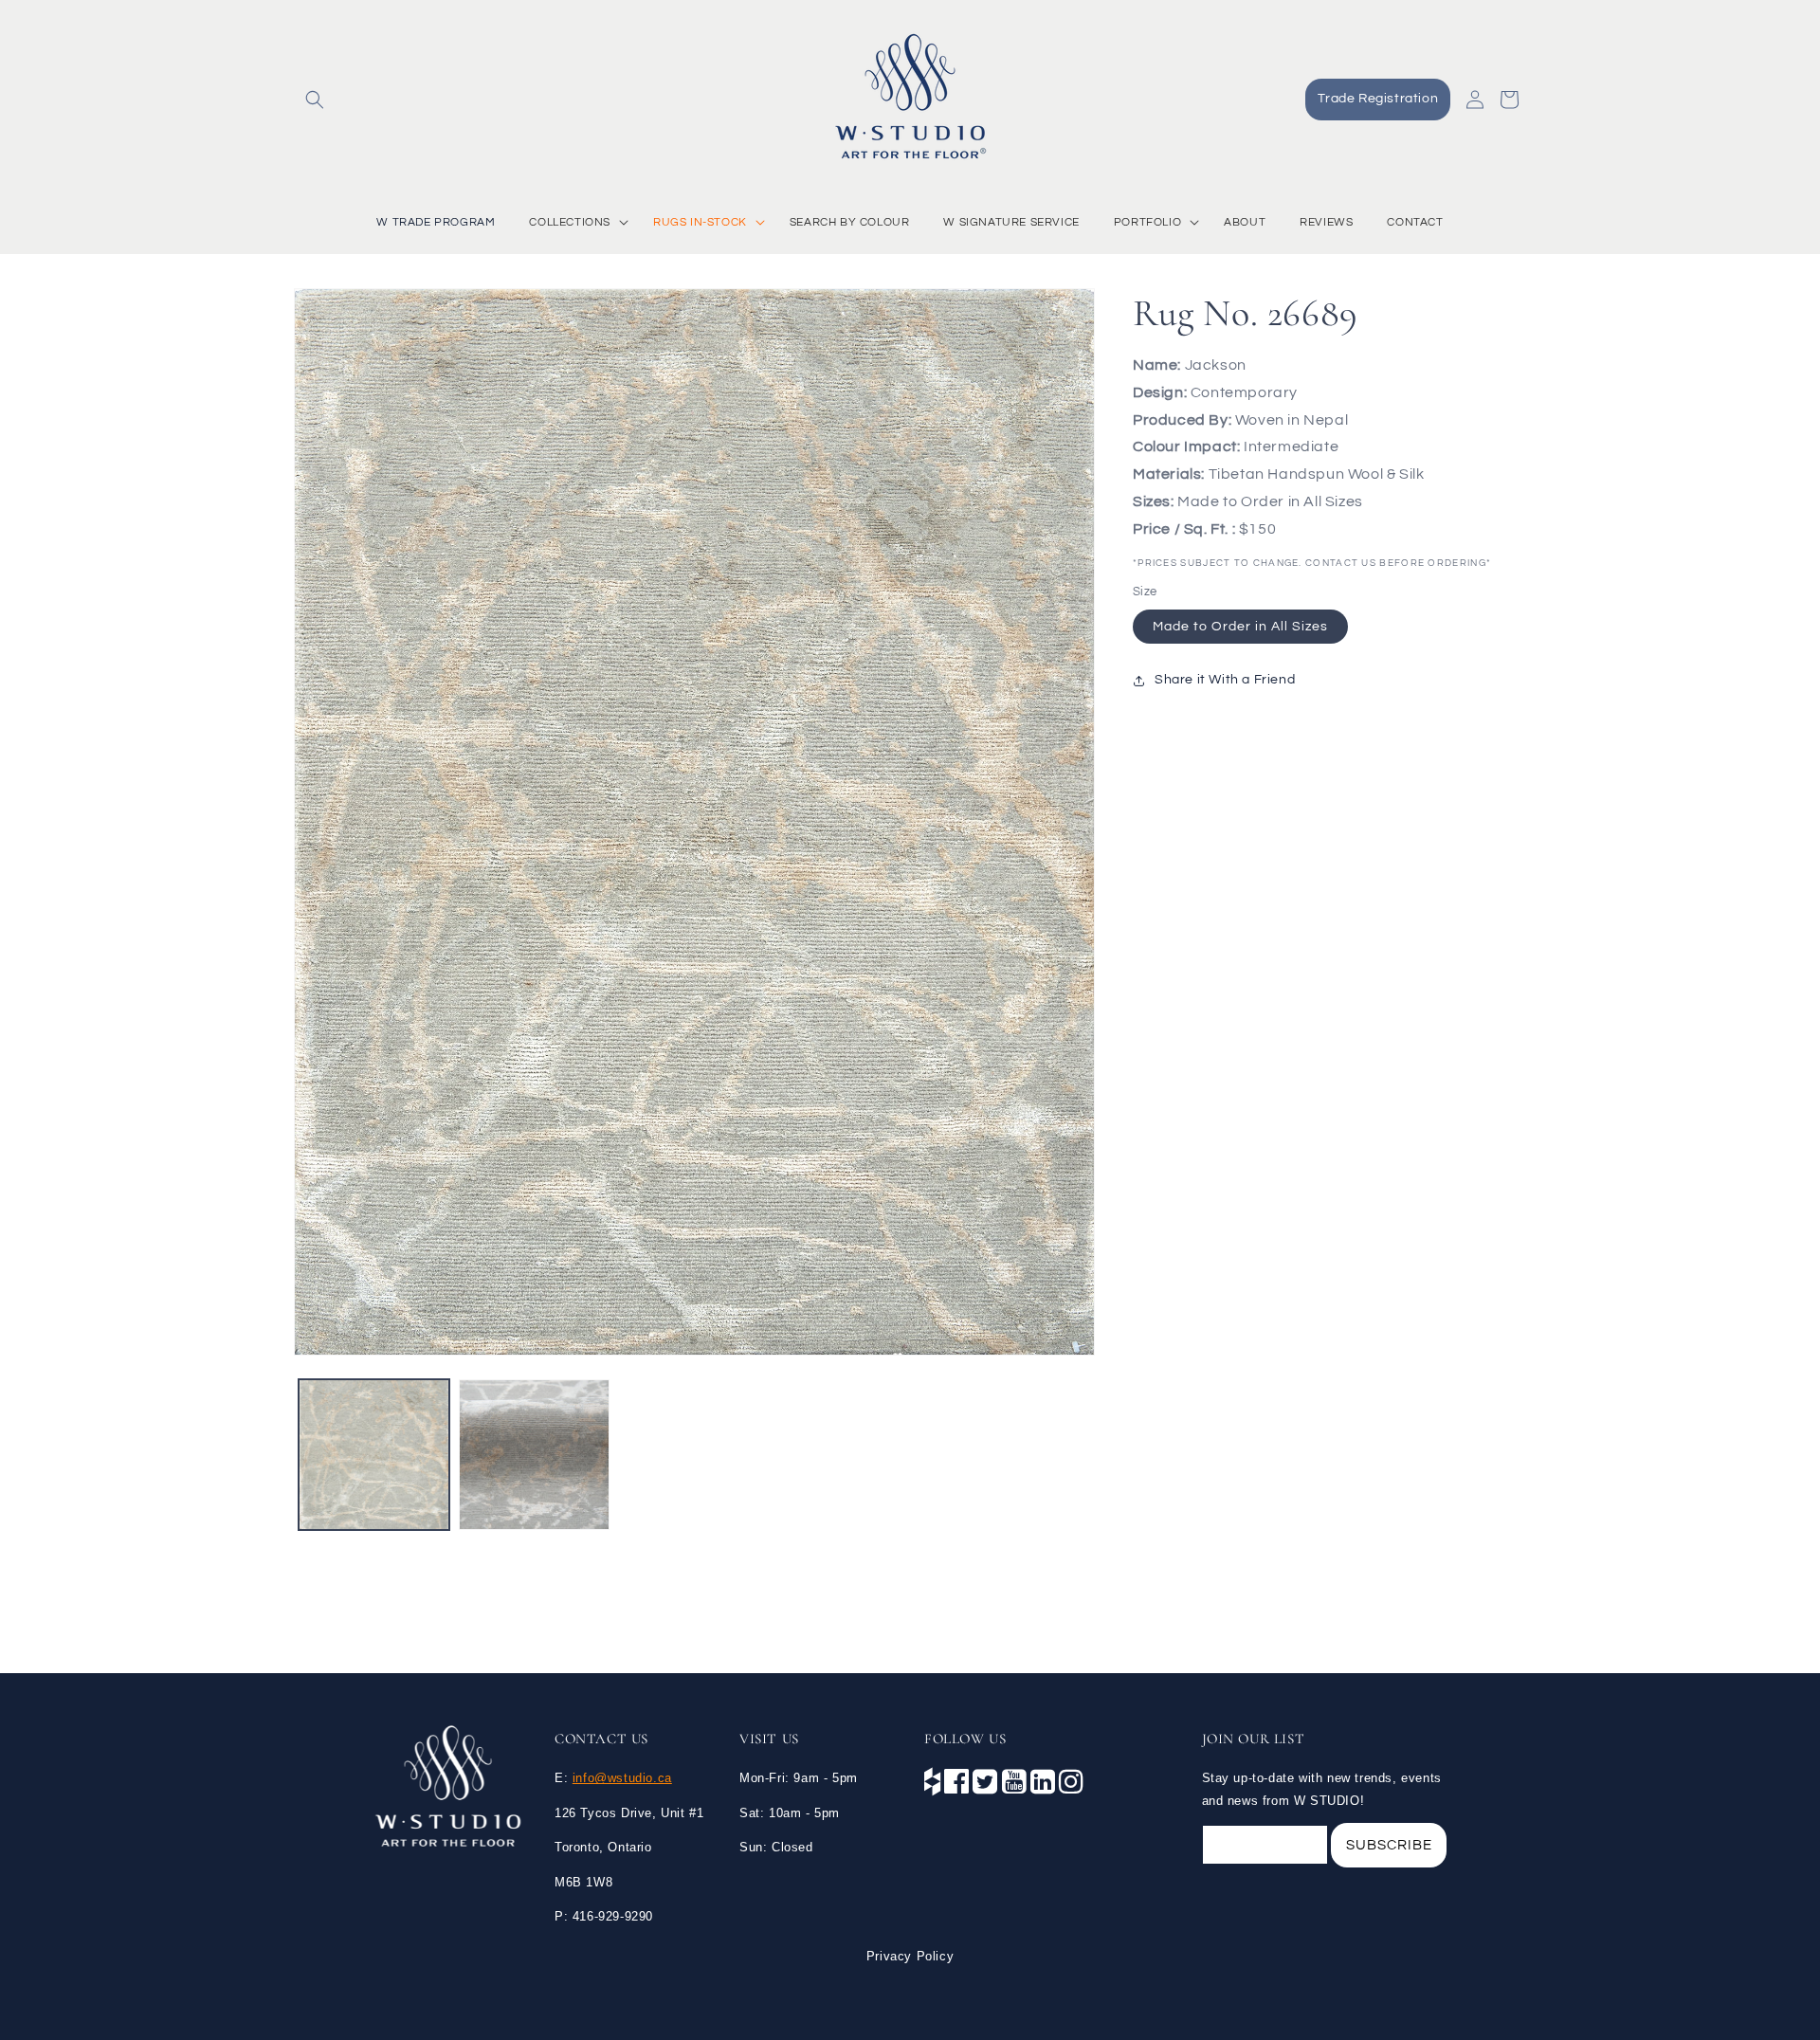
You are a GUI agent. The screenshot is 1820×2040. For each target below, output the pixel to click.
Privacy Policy (910, 1956)
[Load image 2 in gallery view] (534, 1455)
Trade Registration (1378, 99)
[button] (315, 100)
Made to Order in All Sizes (1240, 627)
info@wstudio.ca (622, 1778)
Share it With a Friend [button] (1225, 681)
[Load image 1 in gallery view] (374, 1455)
